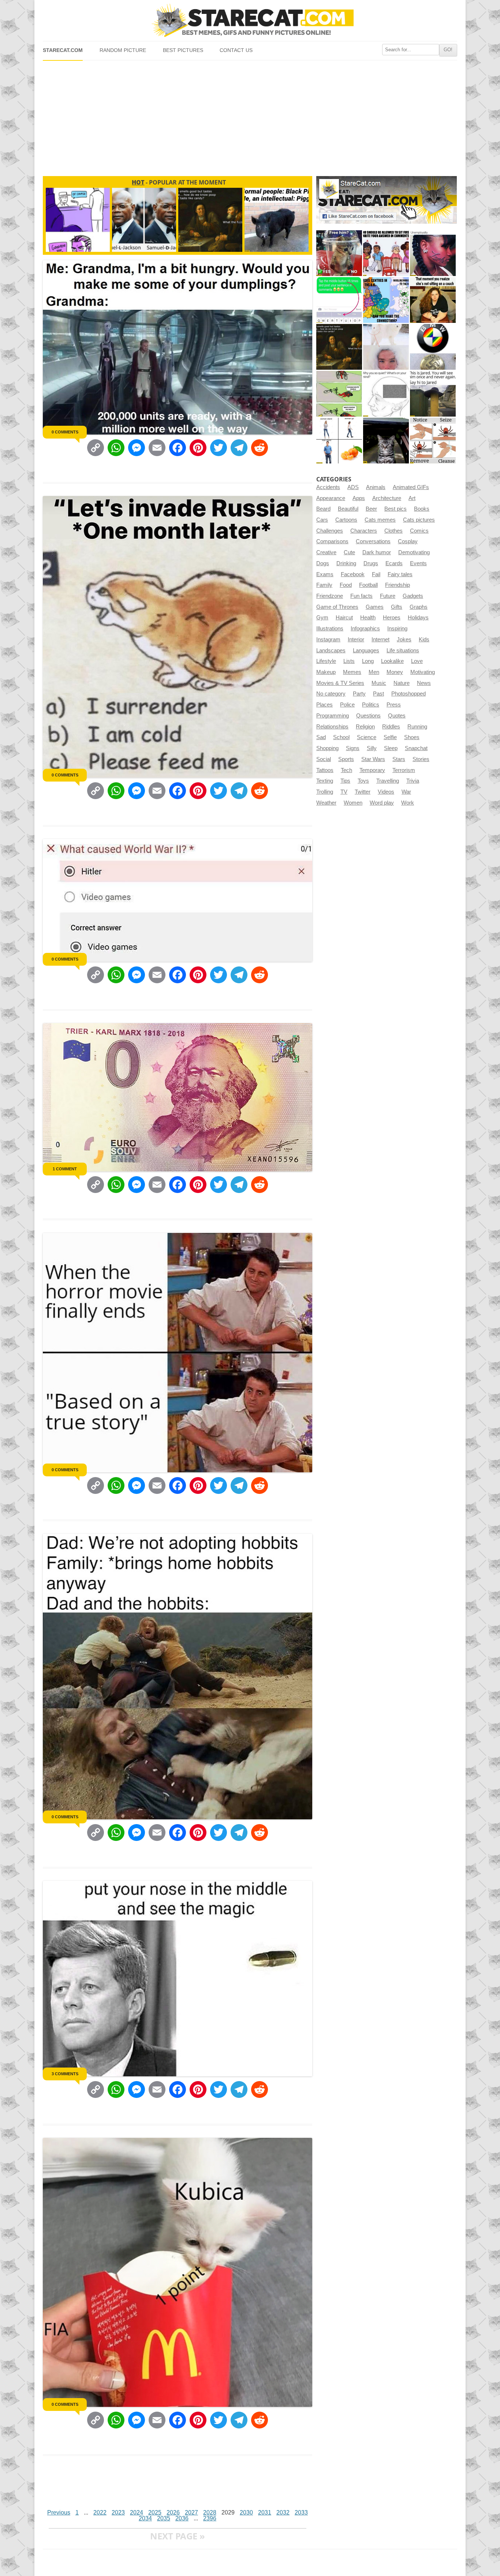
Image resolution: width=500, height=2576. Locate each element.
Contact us (236, 50)
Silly (372, 748)
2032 (283, 2512)
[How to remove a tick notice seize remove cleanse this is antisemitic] (433, 441)
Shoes (412, 737)
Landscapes (331, 650)
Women (353, 803)
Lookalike (392, 661)
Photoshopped (408, 694)
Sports (346, 759)
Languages (366, 650)
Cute (349, 552)
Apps (359, 498)
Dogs (323, 563)
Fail (376, 574)
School (341, 737)
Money (395, 672)
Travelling (388, 781)
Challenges (330, 531)
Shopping (327, 748)
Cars (322, 520)
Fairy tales (400, 574)
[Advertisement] (250, 115)
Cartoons (346, 520)
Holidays (418, 618)
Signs (353, 748)
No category (331, 694)
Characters (364, 531)
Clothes (393, 531)
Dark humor (377, 552)
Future (388, 596)
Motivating (423, 672)
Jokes (404, 640)
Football (368, 585)
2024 (137, 2512)
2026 (173, 2512)
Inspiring (397, 629)
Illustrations (330, 629)
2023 (118, 2512)
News (424, 683)
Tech (346, 770)
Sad (321, 737)
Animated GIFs (411, 487)
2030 (246, 2512)
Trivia (413, 781)
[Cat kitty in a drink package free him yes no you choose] (339, 253)
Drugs (371, 563)
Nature (402, 683)
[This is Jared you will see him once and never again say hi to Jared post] (433, 394)
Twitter (363, 792)
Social (324, 759)
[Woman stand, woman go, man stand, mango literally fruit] (339, 441)
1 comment (65, 1169)
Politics (371, 705)
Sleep (391, 748)
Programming (333, 716)
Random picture (123, 50)
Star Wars (373, 759)
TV (344, 792)
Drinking (346, 563)
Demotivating (414, 552)
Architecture (387, 498)
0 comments (65, 432)
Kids (424, 640)
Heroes (392, 618)
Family (324, 585)
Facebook (353, 574)
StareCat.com (63, 50)
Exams (325, 574)
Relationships (332, 727)
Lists (349, 661)
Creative (326, 552)
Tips (345, 781)
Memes (352, 672)
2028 (210, 2512)
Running (417, 727)
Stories (421, 759)
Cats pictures (419, 520)
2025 (155, 2512)
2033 (301, 2512)
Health (368, 618)
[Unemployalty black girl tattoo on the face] (433, 253)
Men (374, 672)
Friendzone (330, 596)
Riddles (391, 727)
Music (379, 683)
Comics (419, 531)
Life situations (403, 650)
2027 (191, 2512)
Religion (365, 727)
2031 (265, 2512)
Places (324, 705)
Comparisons (332, 541)
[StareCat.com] (250, 20)
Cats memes (380, 520)
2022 (100, 2512)
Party (359, 694)
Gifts (397, 607)
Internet (380, 640)
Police (347, 705)
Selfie (390, 737)
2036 (182, 2518)
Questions (368, 716)
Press (394, 705)
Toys (363, 781)
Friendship (398, 585)
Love (417, 661)
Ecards (394, 563)
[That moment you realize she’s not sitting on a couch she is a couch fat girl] (433, 300)
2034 (145, 2518)
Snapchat (416, 748)
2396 (210, 2518)
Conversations (373, 541)
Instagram (328, 640)
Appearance (331, 498)
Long (368, 661)
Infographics (365, 629)
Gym (322, 618)
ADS (353, 487)
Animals (376, 487)
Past (378, 694)
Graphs (419, 607)
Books (422, 509)
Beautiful (348, 509)
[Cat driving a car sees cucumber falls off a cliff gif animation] (386, 441)
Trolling (325, 792)
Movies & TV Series (340, 683)
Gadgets (413, 596)
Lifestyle (326, 661)
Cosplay (408, 541)
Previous (59, 2512)
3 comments (65, 2074)
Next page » (178, 2536)
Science (367, 737)
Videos (386, 792)
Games (375, 607)
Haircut (344, 618)
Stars (399, 759)
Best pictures (183, 50)
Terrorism (404, 770)
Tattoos (325, 770)
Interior (356, 640)
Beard (323, 509)
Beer (371, 509)
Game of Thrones (337, 607)
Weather (326, 803)
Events (418, 563)
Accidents (328, 487)
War (406, 792)
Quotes (397, 716)
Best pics (395, 509)
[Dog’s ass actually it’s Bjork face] (386, 347)
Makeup (326, 672)
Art (412, 498)
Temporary (372, 770)
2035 (164, 2518)
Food (346, 585)
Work (408, 803)
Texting (325, 781)
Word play (382, 803)
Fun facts (361, 596)
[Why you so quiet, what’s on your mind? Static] (386, 394)
